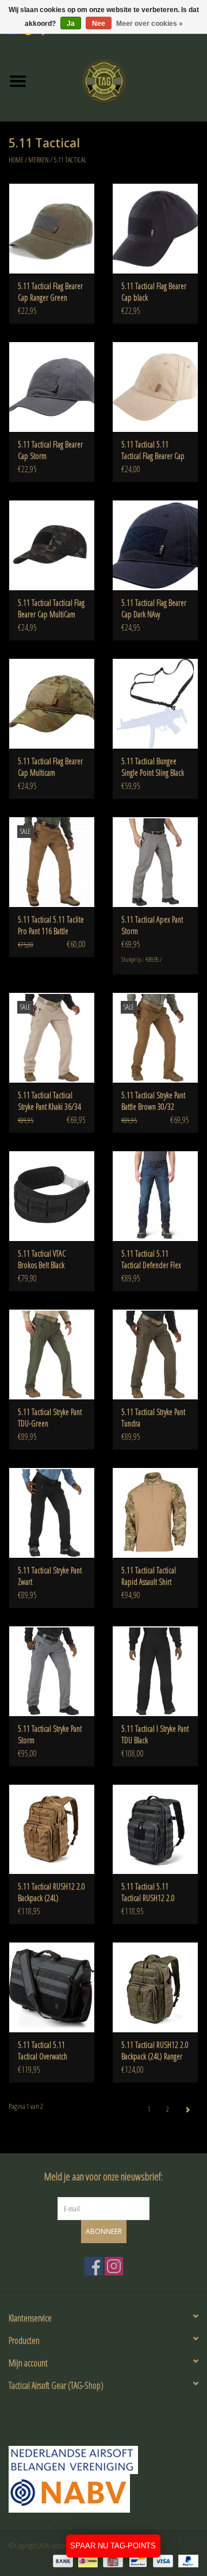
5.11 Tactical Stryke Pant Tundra (153, 1418)
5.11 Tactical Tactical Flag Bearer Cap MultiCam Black (51, 609)
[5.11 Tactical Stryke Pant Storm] (52, 1671)
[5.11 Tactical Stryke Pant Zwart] (52, 1513)
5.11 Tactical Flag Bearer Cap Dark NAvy (154, 608)
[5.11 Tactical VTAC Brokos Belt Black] (52, 1196)
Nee (99, 24)
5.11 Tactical (70, 160)
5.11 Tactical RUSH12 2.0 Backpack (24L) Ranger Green (155, 2051)
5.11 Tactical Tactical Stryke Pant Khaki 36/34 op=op (49, 1101)
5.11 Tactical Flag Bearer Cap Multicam (50, 767)
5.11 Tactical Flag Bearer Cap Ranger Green (50, 292)
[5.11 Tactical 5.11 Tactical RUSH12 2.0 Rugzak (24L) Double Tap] (155, 1829)
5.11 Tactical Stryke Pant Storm (50, 1734)
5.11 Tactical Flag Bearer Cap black (154, 292)
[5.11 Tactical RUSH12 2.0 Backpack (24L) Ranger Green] (155, 1987)
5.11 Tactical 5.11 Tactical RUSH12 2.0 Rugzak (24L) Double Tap (150, 1892)
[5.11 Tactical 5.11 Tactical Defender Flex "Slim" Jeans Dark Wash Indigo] (155, 1196)
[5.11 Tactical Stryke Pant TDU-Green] (52, 1354)
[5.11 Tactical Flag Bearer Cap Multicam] (52, 703)
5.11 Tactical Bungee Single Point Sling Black (153, 767)
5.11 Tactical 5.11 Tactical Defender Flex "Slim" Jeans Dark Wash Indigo (153, 1259)
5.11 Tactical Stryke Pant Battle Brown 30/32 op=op (153, 1101)
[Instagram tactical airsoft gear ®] (114, 2266)
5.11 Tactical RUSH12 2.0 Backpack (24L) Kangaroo (51, 1892)
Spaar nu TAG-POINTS (113, 2546)
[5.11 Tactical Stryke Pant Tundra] (155, 1354)
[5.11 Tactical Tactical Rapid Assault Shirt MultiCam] (155, 1513)
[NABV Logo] (103, 2493)
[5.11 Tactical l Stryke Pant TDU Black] (155, 1671)
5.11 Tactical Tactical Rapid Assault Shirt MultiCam (149, 1576)
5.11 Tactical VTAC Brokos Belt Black (42, 1259)
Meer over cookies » (149, 24)
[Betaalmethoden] (62, 2560)
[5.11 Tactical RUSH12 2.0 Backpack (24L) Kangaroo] (52, 1829)
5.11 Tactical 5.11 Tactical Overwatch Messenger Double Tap (49, 2051)
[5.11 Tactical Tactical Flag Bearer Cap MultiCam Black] (52, 545)
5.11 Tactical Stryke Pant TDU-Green (50, 1418)
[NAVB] (103, 2460)
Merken (39, 160)
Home (16, 160)
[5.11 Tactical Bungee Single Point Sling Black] (155, 703)
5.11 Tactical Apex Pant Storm (152, 925)
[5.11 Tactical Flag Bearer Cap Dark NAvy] (155, 545)
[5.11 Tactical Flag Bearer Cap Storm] (52, 387)
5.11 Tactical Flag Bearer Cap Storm (50, 450)
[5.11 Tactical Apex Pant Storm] (155, 862)
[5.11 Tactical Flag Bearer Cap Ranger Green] (52, 228)
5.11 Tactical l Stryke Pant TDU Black (155, 1734)
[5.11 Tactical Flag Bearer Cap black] (155, 228)
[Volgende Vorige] (187, 2110)
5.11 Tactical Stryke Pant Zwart (50, 1576)
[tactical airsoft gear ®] (121, 80)
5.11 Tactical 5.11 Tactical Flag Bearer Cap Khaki (153, 450)
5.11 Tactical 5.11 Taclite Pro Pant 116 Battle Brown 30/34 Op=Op (51, 925)
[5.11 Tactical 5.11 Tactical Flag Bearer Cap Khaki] (155, 387)
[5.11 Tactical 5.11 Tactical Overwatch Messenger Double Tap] (52, 1987)
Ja (71, 24)
